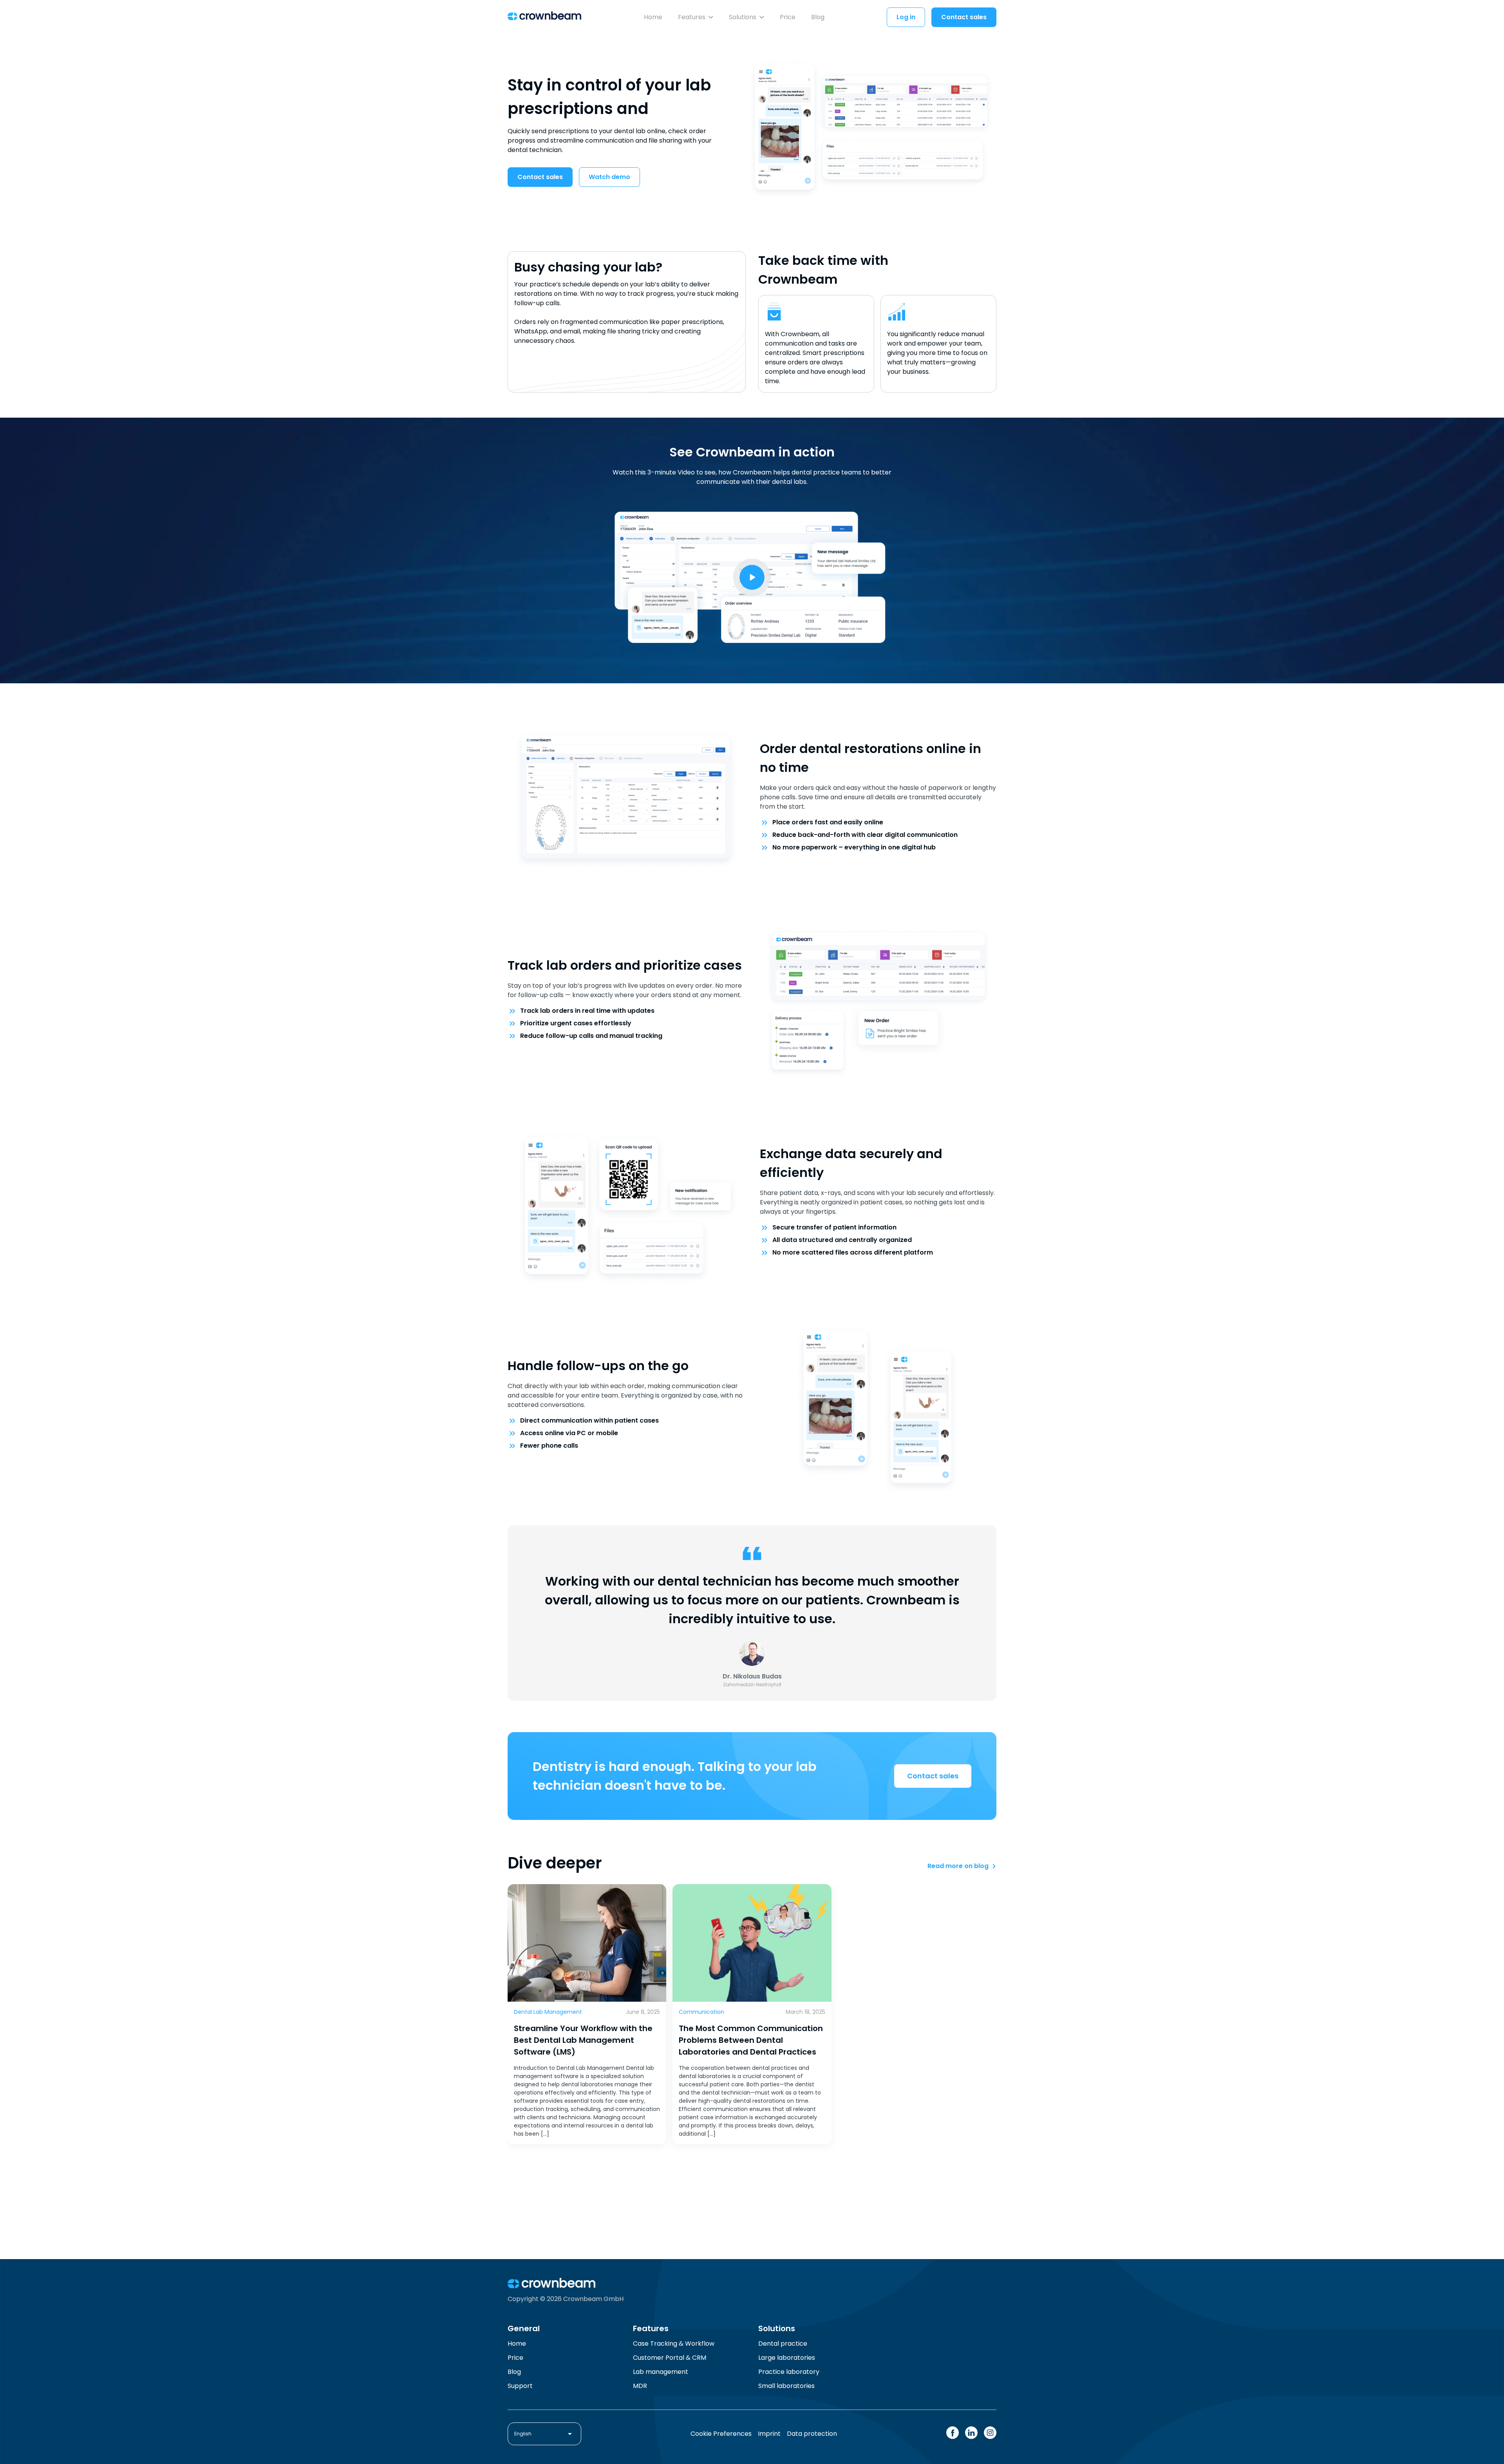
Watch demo (609, 177)
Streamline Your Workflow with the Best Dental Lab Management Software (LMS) (583, 2040)
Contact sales (964, 17)
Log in (906, 17)
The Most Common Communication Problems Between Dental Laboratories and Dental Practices (751, 2040)
